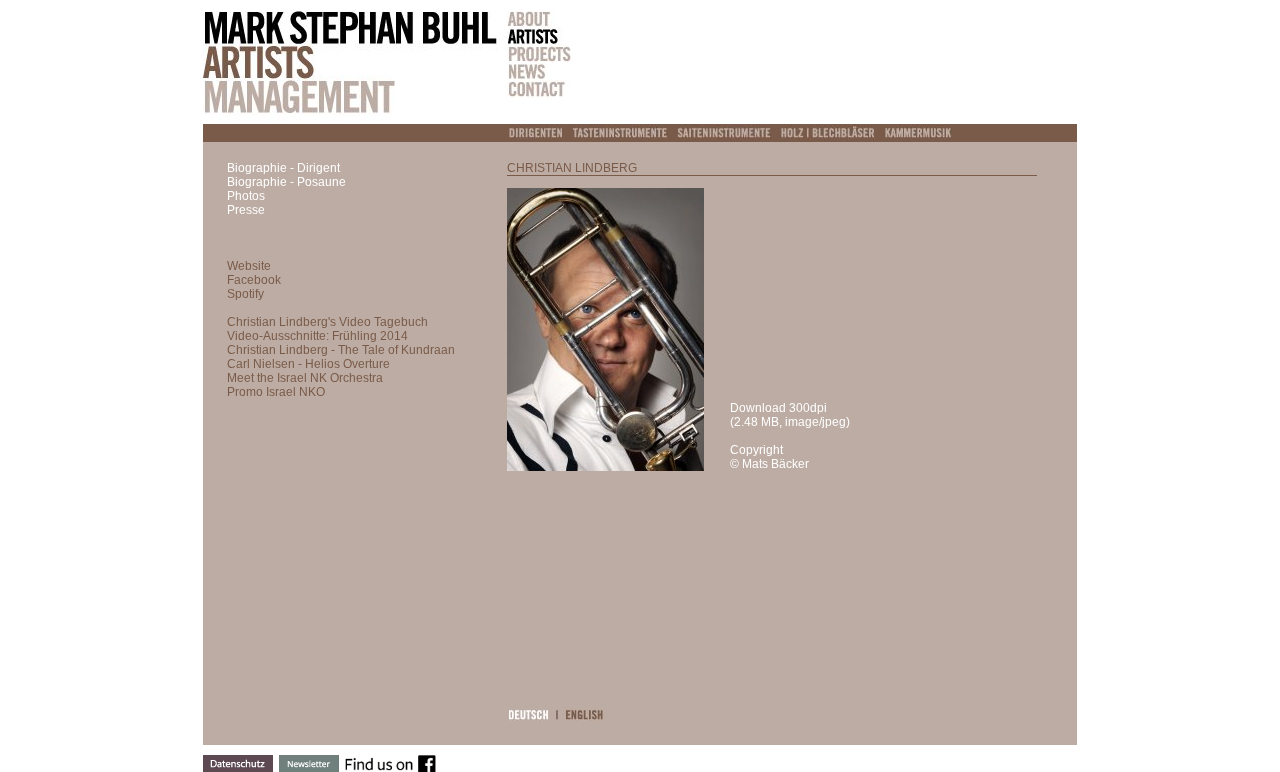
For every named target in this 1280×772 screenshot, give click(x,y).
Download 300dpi (778, 408)
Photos (246, 196)
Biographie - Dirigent (283, 168)
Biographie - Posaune (286, 182)
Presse (246, 210)
